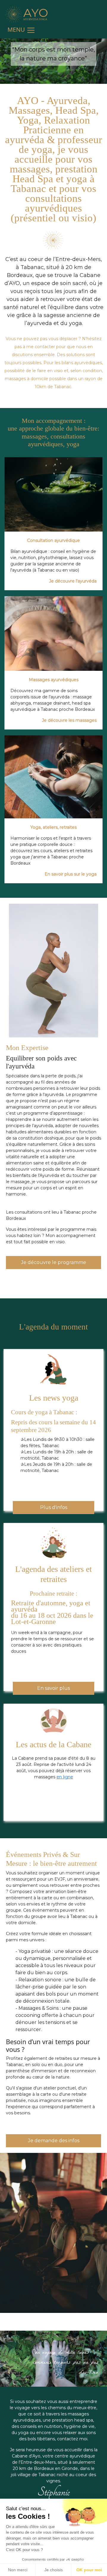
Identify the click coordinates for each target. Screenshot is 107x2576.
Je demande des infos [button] (54, 2141)
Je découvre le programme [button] (54, 1262)
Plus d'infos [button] (54, 1507)
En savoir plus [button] (53, 1688)
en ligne (65, 1777)
